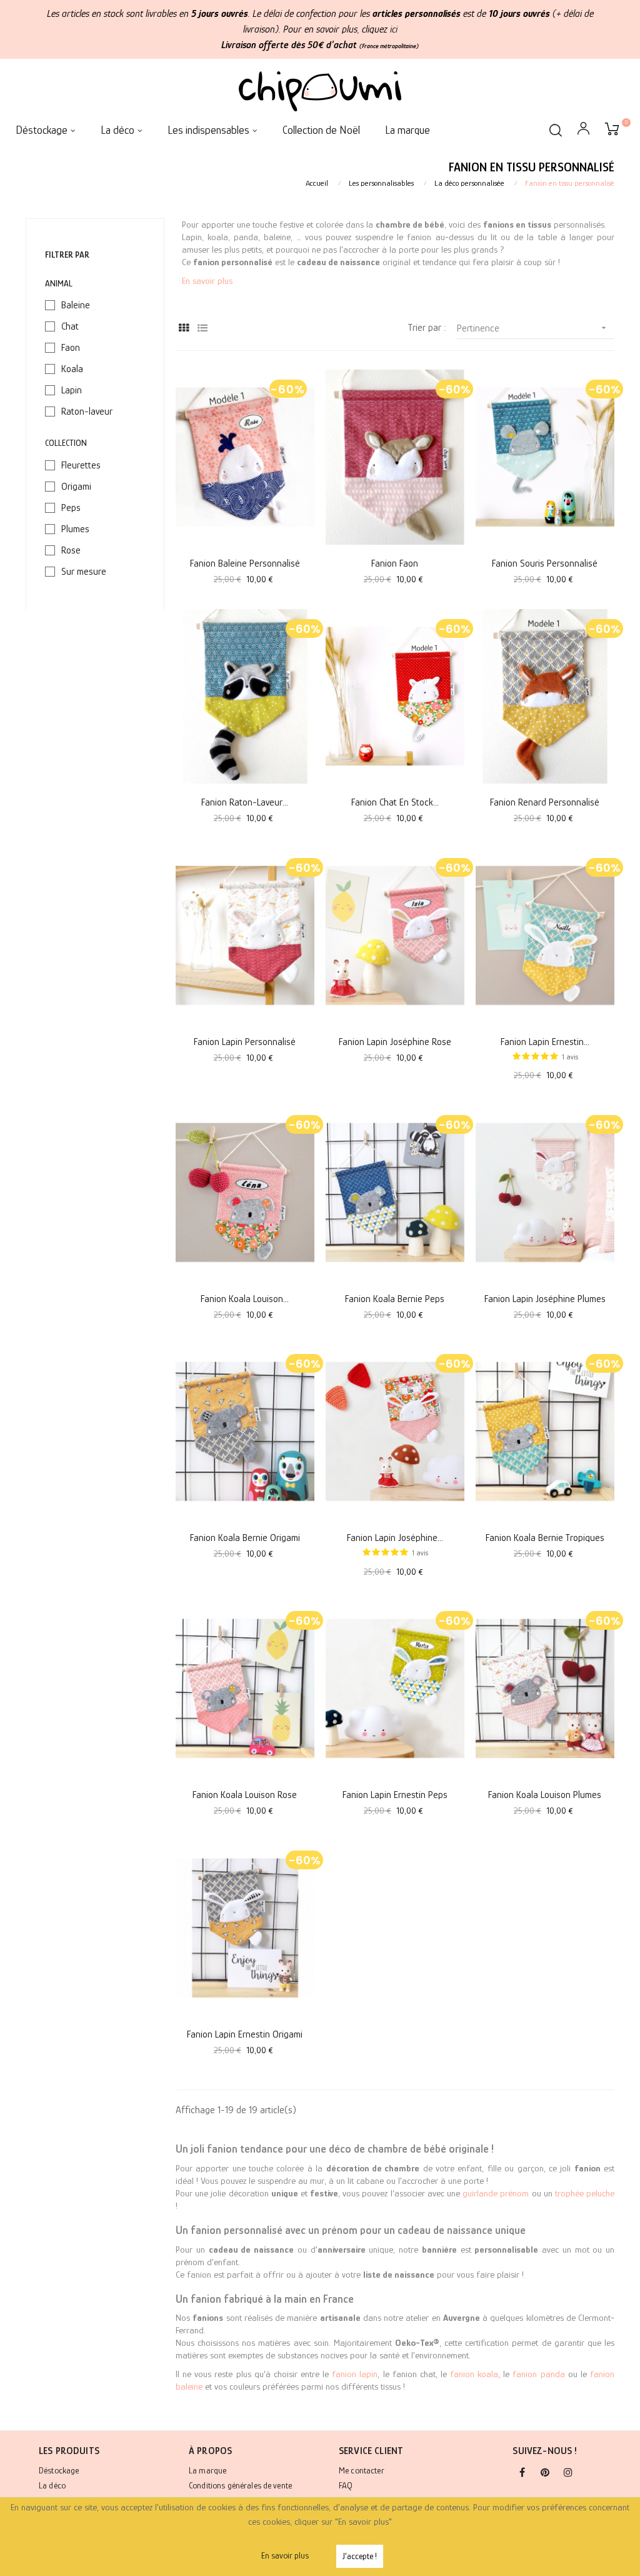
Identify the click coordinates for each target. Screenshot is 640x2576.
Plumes (75, 529)
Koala (72, 369)
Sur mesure (84, 572)
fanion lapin (355, 2374)
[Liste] (202, 329)
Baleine (76, 305)
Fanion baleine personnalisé (245, 563)
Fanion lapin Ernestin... (545, 1042)
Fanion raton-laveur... (245, 802)
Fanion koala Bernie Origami (245, 1538)
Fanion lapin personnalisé (245, 1042)
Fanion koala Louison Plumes (545, 1795)
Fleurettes (81, 465)
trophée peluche (585, 2193)
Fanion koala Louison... (245, 1299)
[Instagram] (568, 2473)
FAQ (346, 2485)
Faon (71, 348)
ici (394, 29)
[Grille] (183, 329)
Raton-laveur (87, 412)
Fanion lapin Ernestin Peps (395, 1795)
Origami (76, 487)
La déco (52, 2485)
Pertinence (533, 328)
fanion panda (538, 2374)
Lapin (72, 390)
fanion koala (474, 2374)
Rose (71, 550)
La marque (207, 2470)
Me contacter (362, 2470)
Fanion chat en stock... (395, 802)
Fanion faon (395, 563)
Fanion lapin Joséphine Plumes (545, 1299)
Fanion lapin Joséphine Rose (395, 1042)
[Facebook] (522, 2473)
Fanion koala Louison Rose (245, 1795)
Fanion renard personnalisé (545, 802)
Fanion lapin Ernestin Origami (245, 2034)
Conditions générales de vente (240, 2485)
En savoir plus (207, 280)
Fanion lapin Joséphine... (395, 1538)
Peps (71, 508)
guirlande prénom (496, 2193)
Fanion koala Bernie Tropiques (545, 1538)
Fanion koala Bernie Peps (395, 1299)
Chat (70, 326)
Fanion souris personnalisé (545, 563)
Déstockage (59, 2470)
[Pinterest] (545, 2473)
